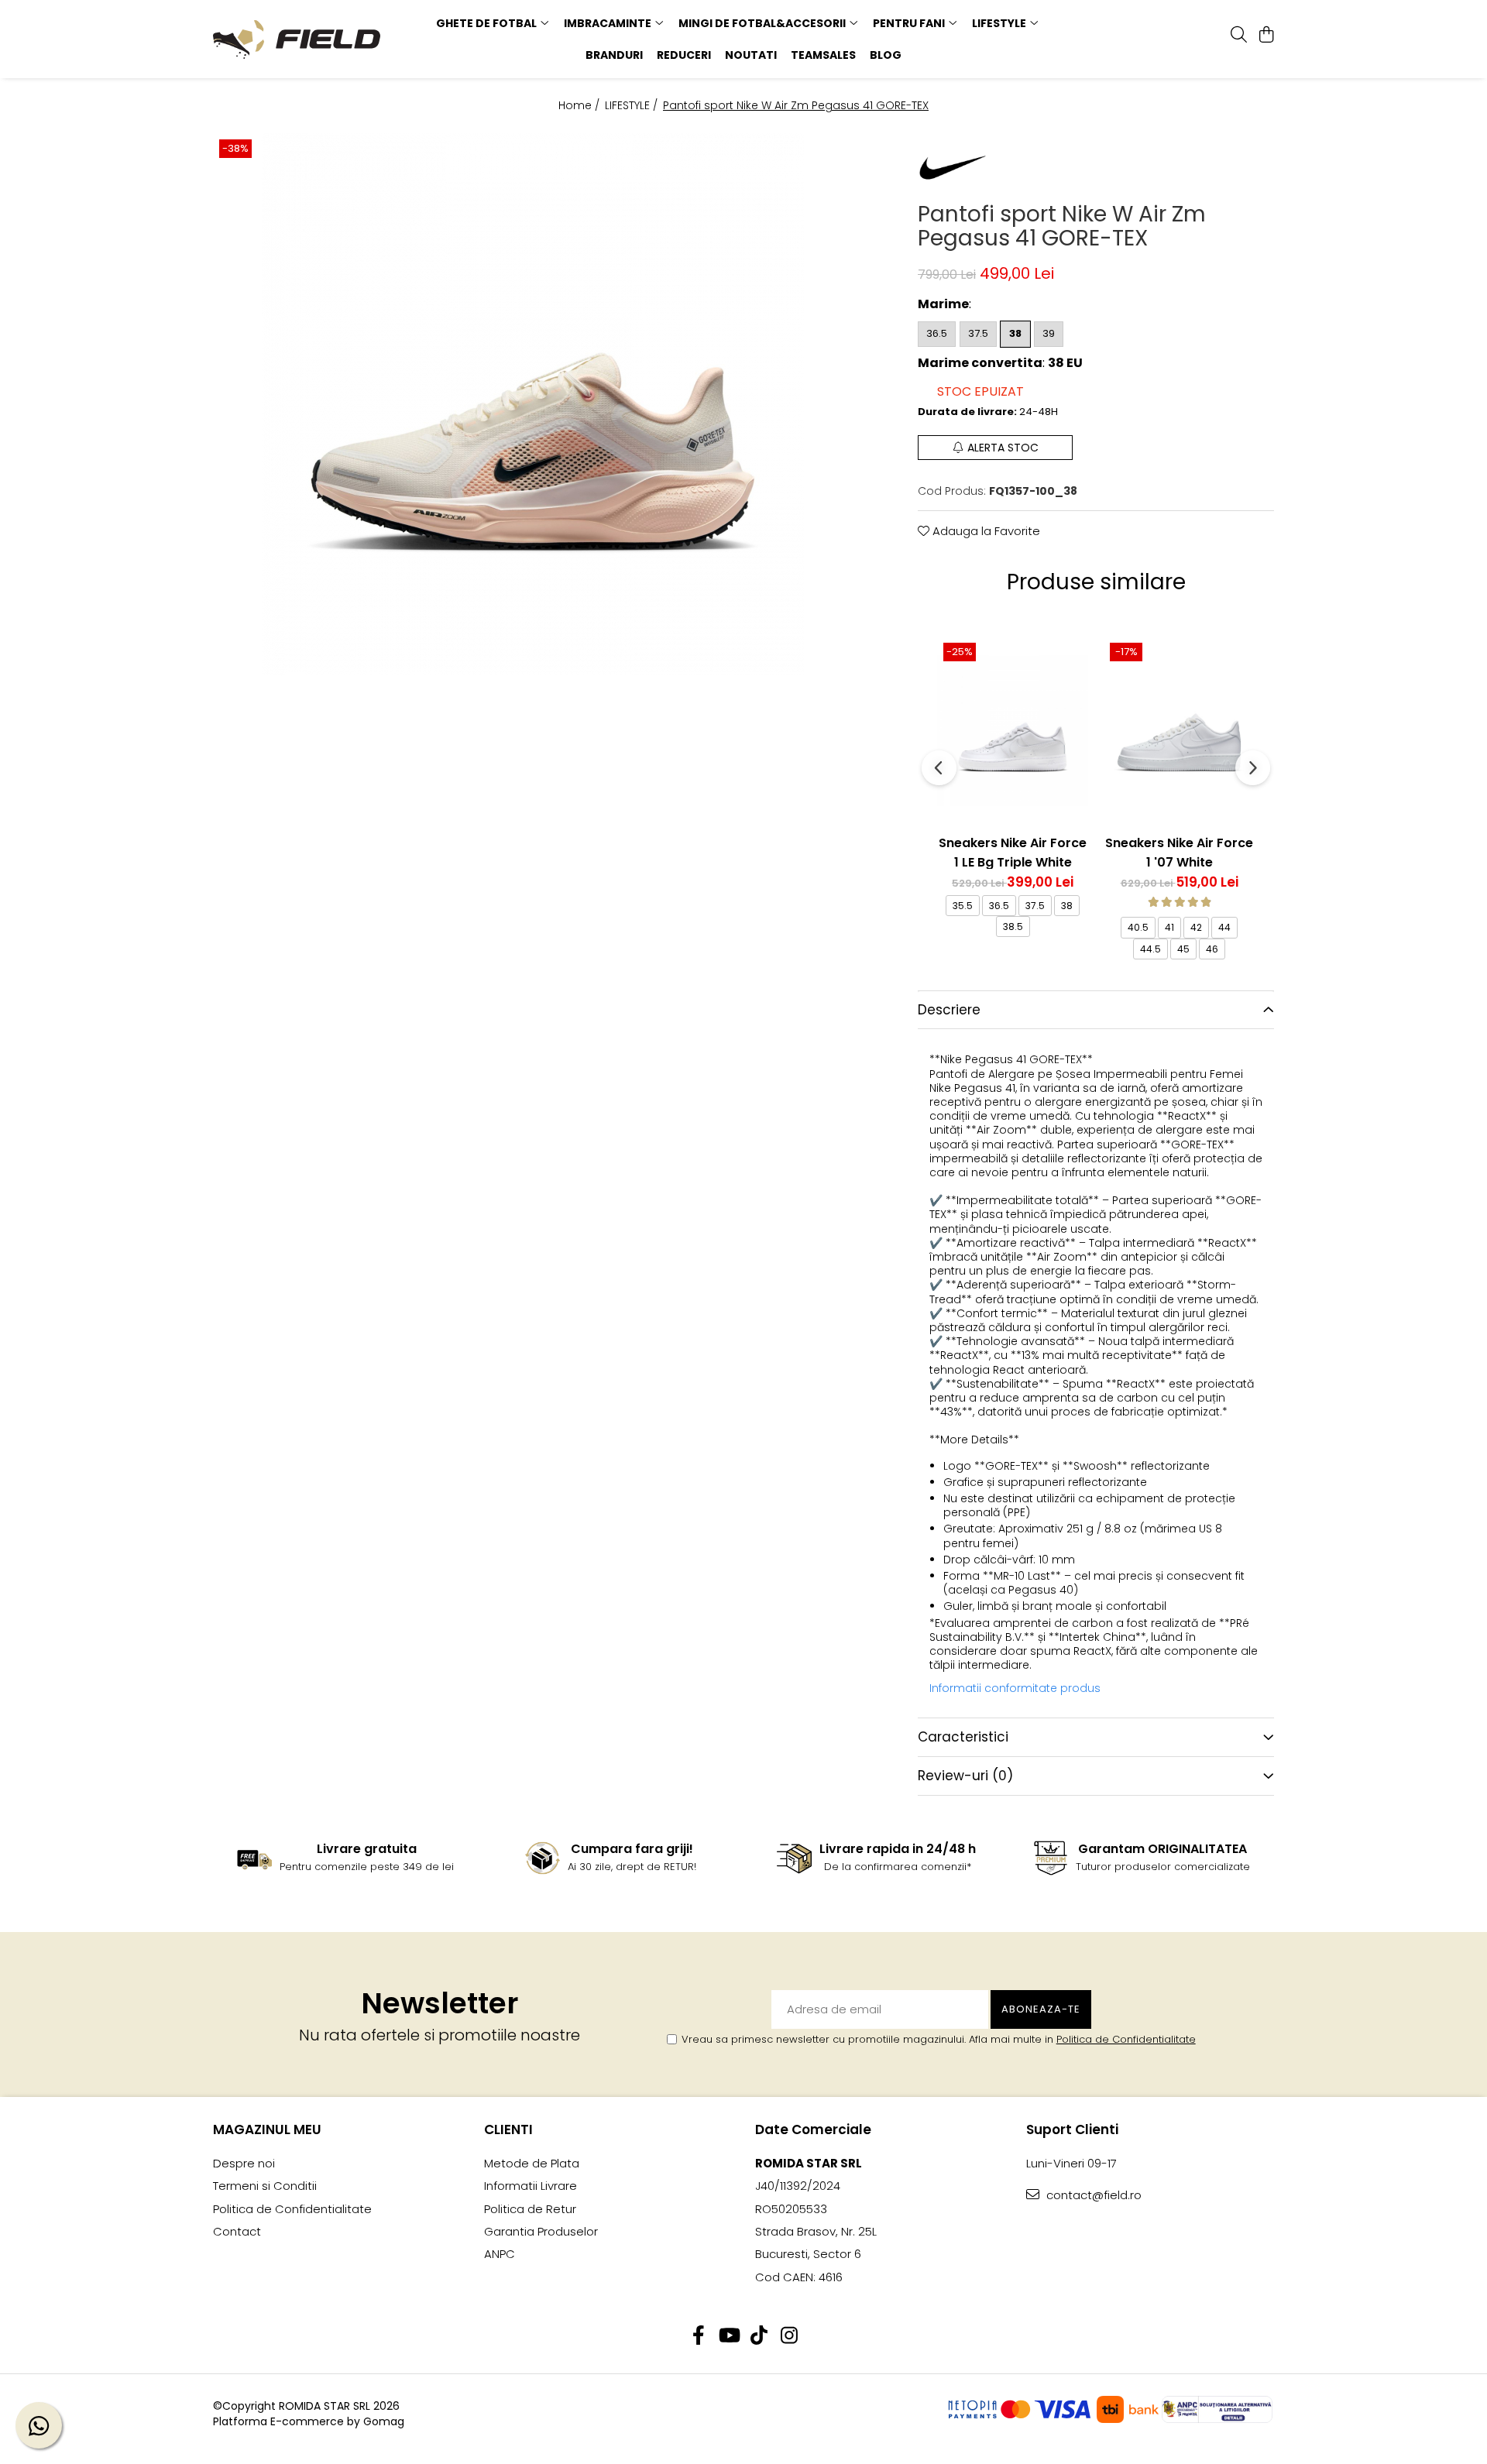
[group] (532, 404)
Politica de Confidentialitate (1126, 2039)
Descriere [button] (949, 1010)
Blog (886, 55)
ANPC (500, 2254)
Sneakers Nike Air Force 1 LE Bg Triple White (1013, 851)
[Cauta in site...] (1239, 36)
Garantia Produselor (541, 2231)
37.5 (978, 333)
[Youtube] (728, 2336)
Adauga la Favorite (985, 531)
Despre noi (244, 2163)
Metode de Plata (532, 2163)
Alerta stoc (1003, 448)
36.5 (937, 333)
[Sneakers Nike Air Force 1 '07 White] (1179, 731)
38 (1015, 333)
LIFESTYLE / (633, 105)
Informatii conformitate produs (1015, 1688)
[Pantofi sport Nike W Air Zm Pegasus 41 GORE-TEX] (532, 404)
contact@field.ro (1092, 2195)
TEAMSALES (823, 55)
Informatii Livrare (531, 2186)
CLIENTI (508, 2129)
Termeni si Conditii (265, 2186)
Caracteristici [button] (963, 1737)
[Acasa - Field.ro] (310, 39)
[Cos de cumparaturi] (1266, 36)
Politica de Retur (530, 2209)
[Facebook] (698, 2336)
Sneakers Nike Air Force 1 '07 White (1179, 851)
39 (1049, 333)
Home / (580, 105)
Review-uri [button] (965, 1776)
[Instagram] (789, 2336)
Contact (237, 2231)
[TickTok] (759, 2336)
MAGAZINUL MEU (267, 2129)
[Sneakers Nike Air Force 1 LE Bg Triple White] (1013, 731)
